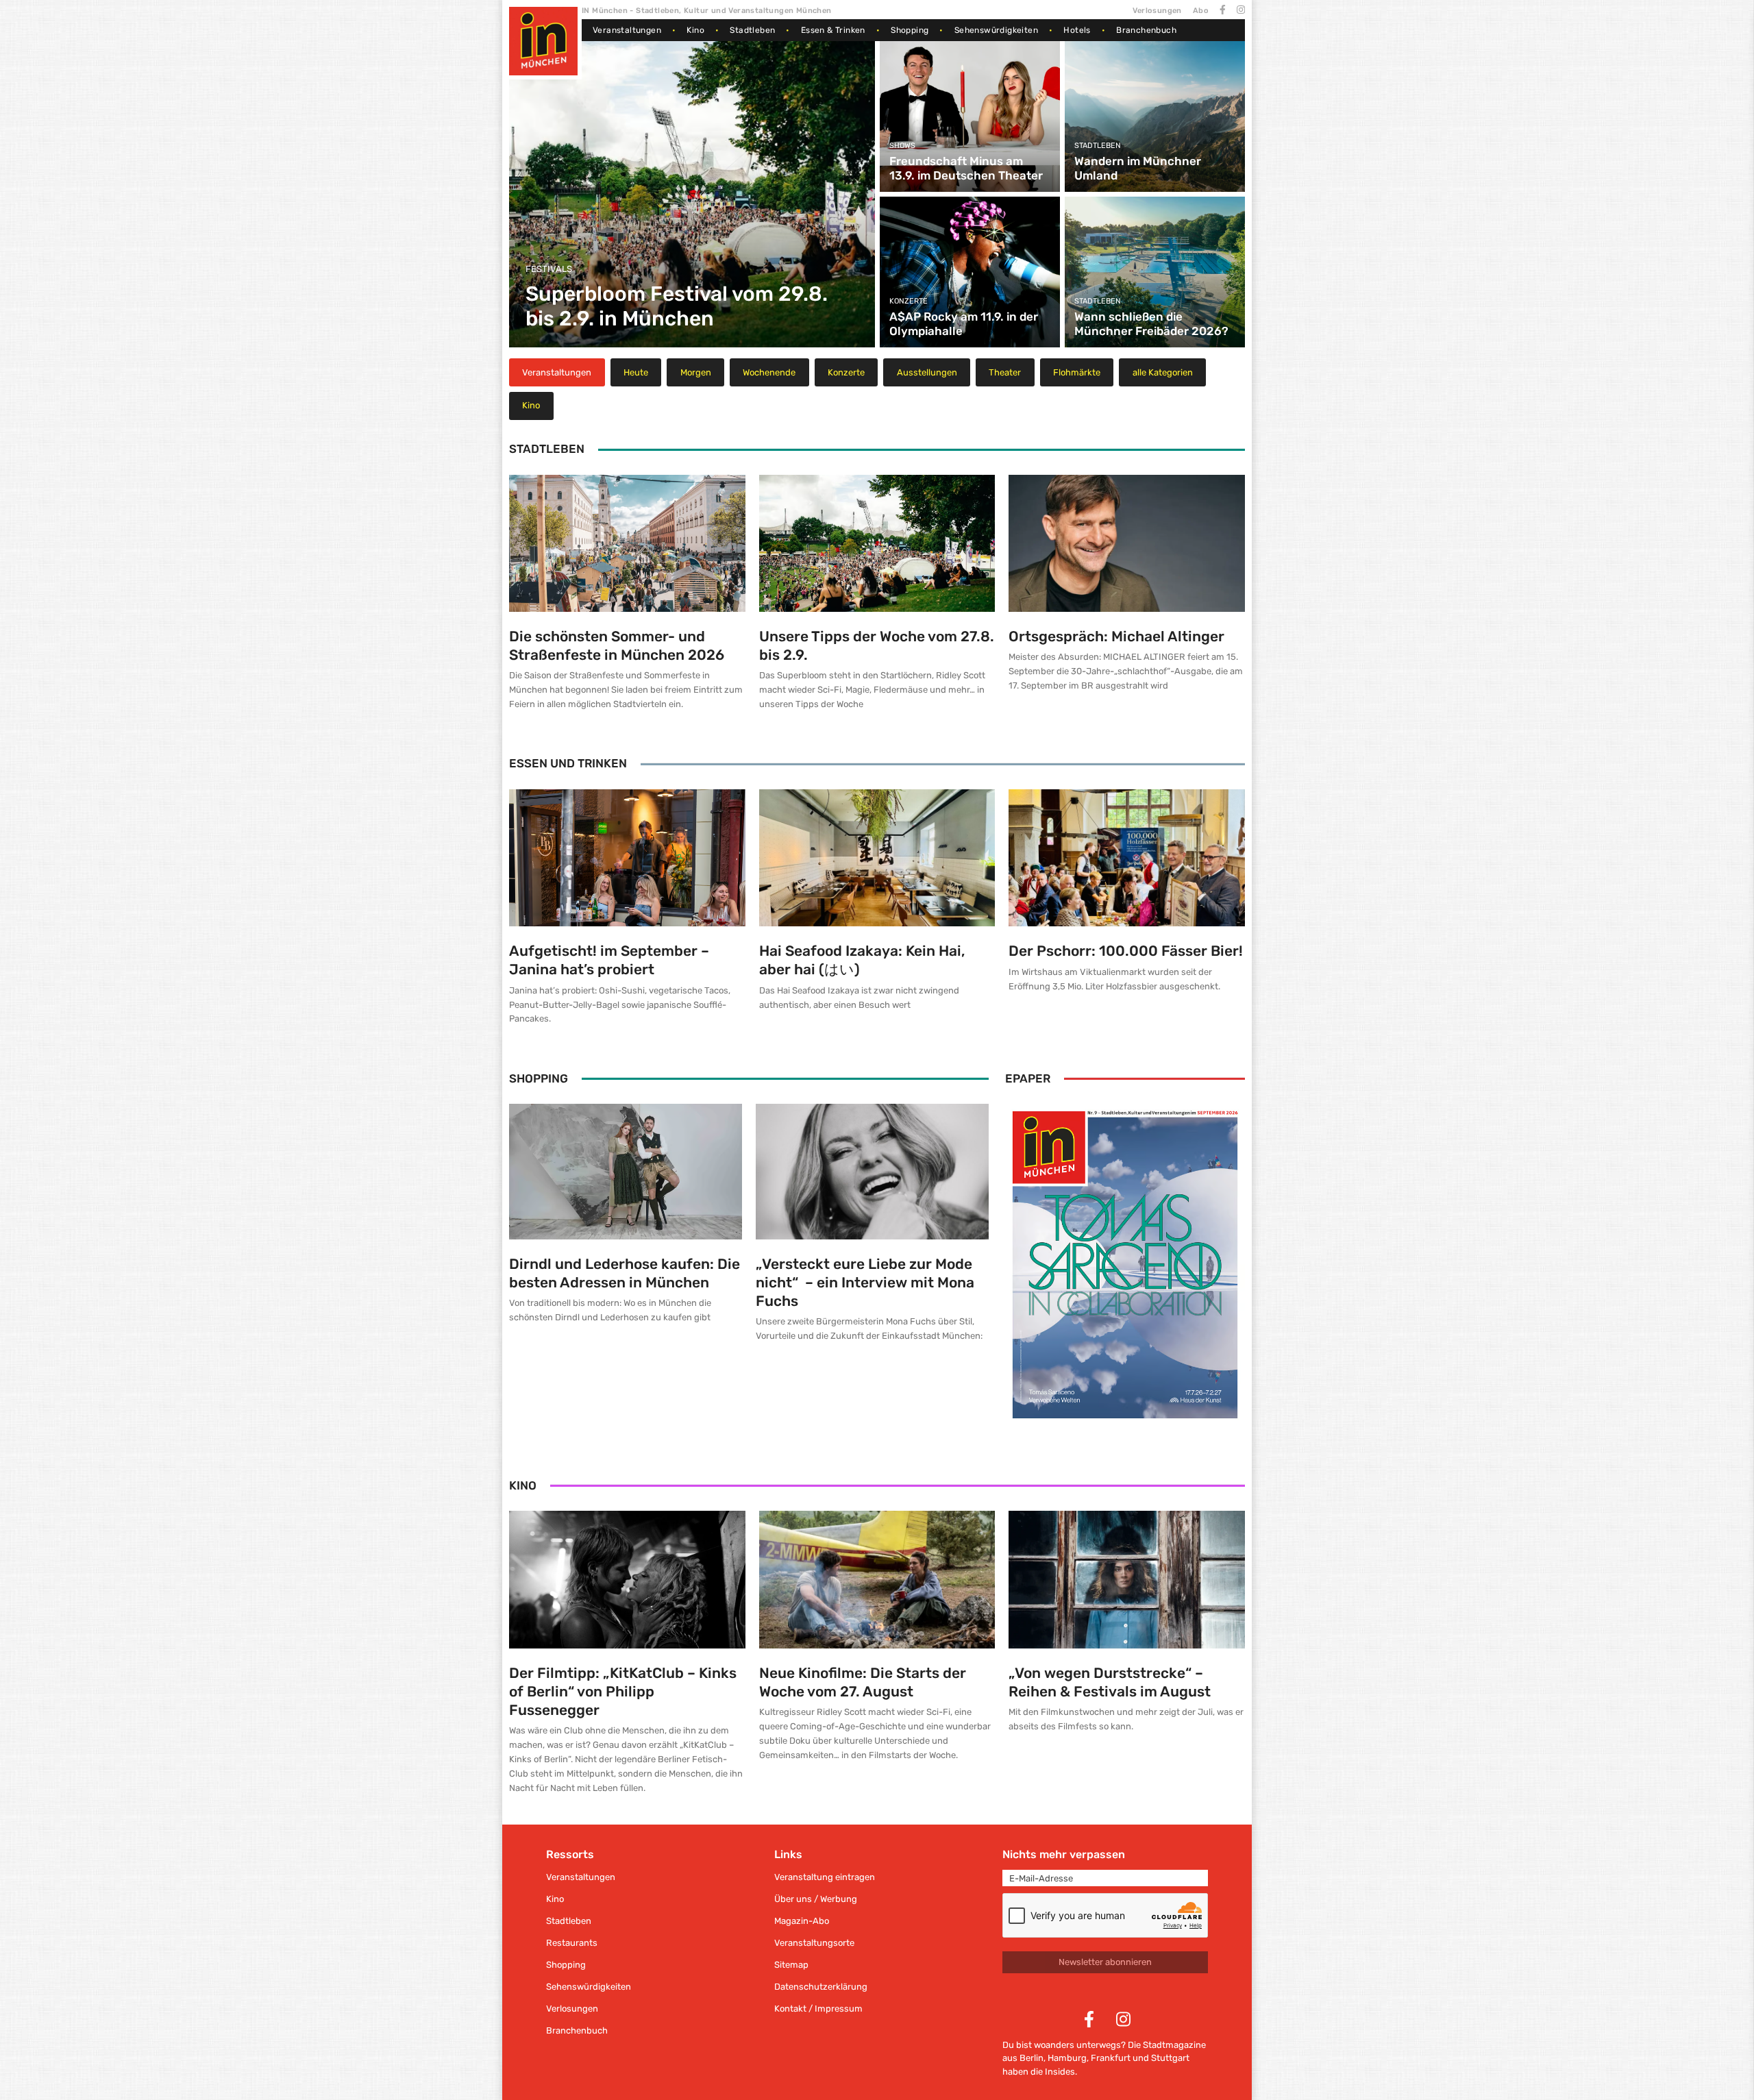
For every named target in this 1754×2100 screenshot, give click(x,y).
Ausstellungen (927, 372)
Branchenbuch (1146, 30)
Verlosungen (1157, 11)
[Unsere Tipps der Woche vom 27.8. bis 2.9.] (877, 543)
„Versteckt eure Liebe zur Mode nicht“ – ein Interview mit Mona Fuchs (865, 1282)
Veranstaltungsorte (814, 1943)
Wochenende (769, 372)
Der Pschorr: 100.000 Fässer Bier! (1126, 951)
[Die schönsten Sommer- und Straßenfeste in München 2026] (627, 543)
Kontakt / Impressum (818, 2009)
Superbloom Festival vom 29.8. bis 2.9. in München (677, 306)
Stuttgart (1170, 2058)
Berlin (1032, 2058)
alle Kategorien (1163, 372)
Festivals (549, 269)
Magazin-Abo (802, 1921)
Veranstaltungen (627, 30)
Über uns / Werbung (816, 1899)
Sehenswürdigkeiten (996, 30)
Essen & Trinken (833, 30)
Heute (636, 372)
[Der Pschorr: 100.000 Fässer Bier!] (1127, 858)
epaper (1028, 1078)
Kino (695, 30)
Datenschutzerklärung (821, 1987)
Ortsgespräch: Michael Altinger (1116, 636)
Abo (1201, 11)
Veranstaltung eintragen (825, 1877)
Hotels (1077, 30)
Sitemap (791, 1965)
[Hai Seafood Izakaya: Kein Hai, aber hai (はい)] (877, 858)
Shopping (910, 30)
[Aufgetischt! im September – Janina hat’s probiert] (627, 858)
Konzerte (909, 301)
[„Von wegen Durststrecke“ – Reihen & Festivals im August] (1127, 1579)
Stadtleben (752, 30)
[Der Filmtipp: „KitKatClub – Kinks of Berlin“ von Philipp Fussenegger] (627, 1579)
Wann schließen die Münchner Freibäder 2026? (1151, 323)
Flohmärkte (1077, 372)
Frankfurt (1111, 2058)
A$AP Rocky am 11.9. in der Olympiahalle (964, 323)
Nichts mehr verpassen (1064, 1854)
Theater (1005, 372)
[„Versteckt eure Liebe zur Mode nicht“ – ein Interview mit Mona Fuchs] (872, 1172)
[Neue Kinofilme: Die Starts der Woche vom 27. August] (877, 1579)
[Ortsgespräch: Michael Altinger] (1127, 543)
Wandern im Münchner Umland (1138, 168)
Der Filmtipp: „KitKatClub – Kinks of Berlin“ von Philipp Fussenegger (623, 1691)
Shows (902, 146)
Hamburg (1067, 2058)
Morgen (696, 372)
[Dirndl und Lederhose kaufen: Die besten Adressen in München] (626, 1172)
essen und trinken (568, 763)
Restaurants (572, 1943)
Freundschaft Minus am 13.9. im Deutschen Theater (966, 168)
